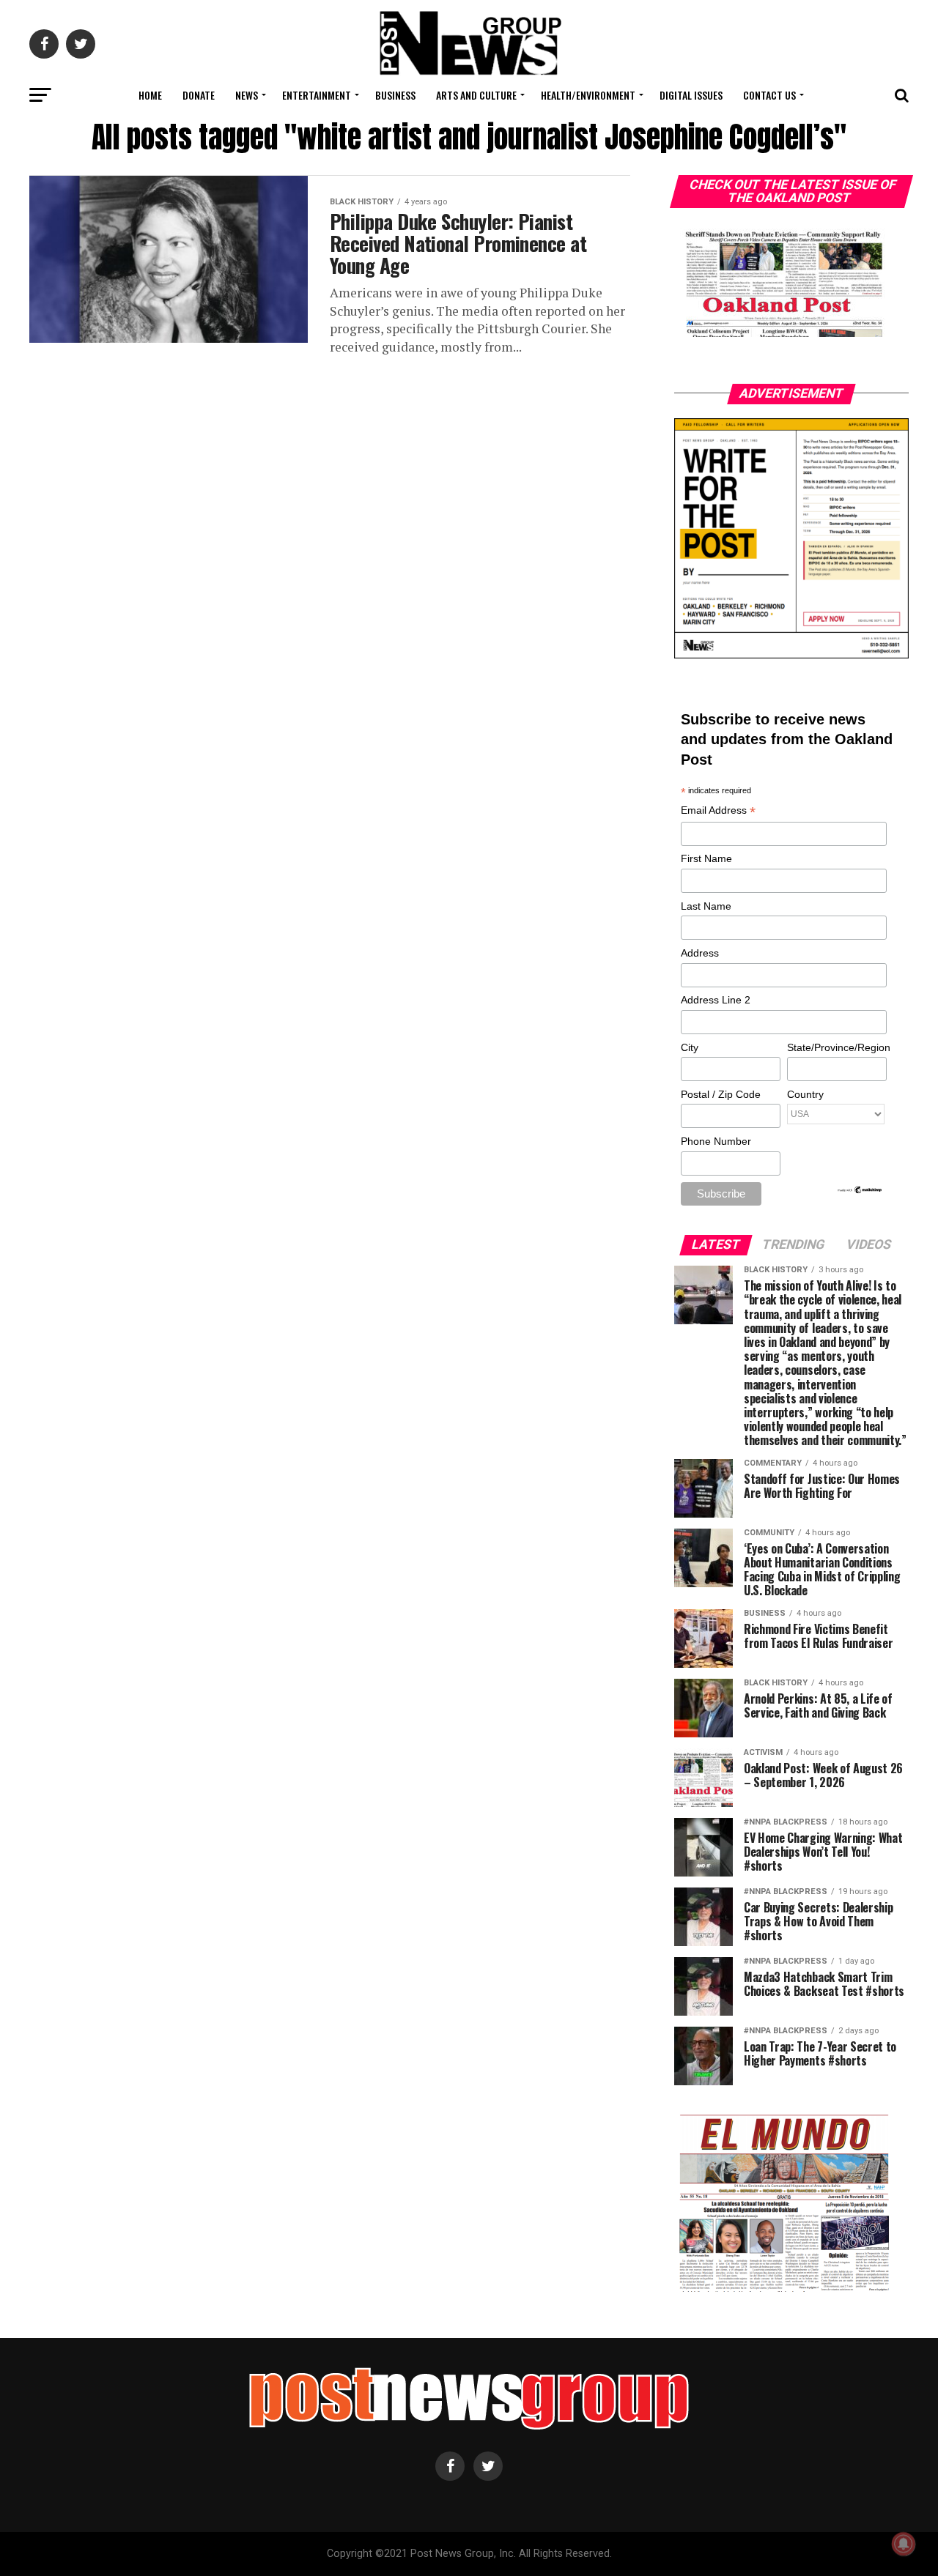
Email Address (718, 811)
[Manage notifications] (904, 2544)
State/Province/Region (836, 1047)
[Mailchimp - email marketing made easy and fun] (860, 1191)
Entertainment (317, 95)
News (247, 95)
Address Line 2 (716, 1000)
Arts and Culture (476, 95)
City (690, 1047)
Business (395, 95)
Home (150, 95)
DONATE (199, 95)
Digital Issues (691, 95)
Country (805, 1094)
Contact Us (769, 95)
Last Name (706, 906)
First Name (706, 858)
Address (700, 953)
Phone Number (716, 1141)
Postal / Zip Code (721, 1094)
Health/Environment (588, 95)
